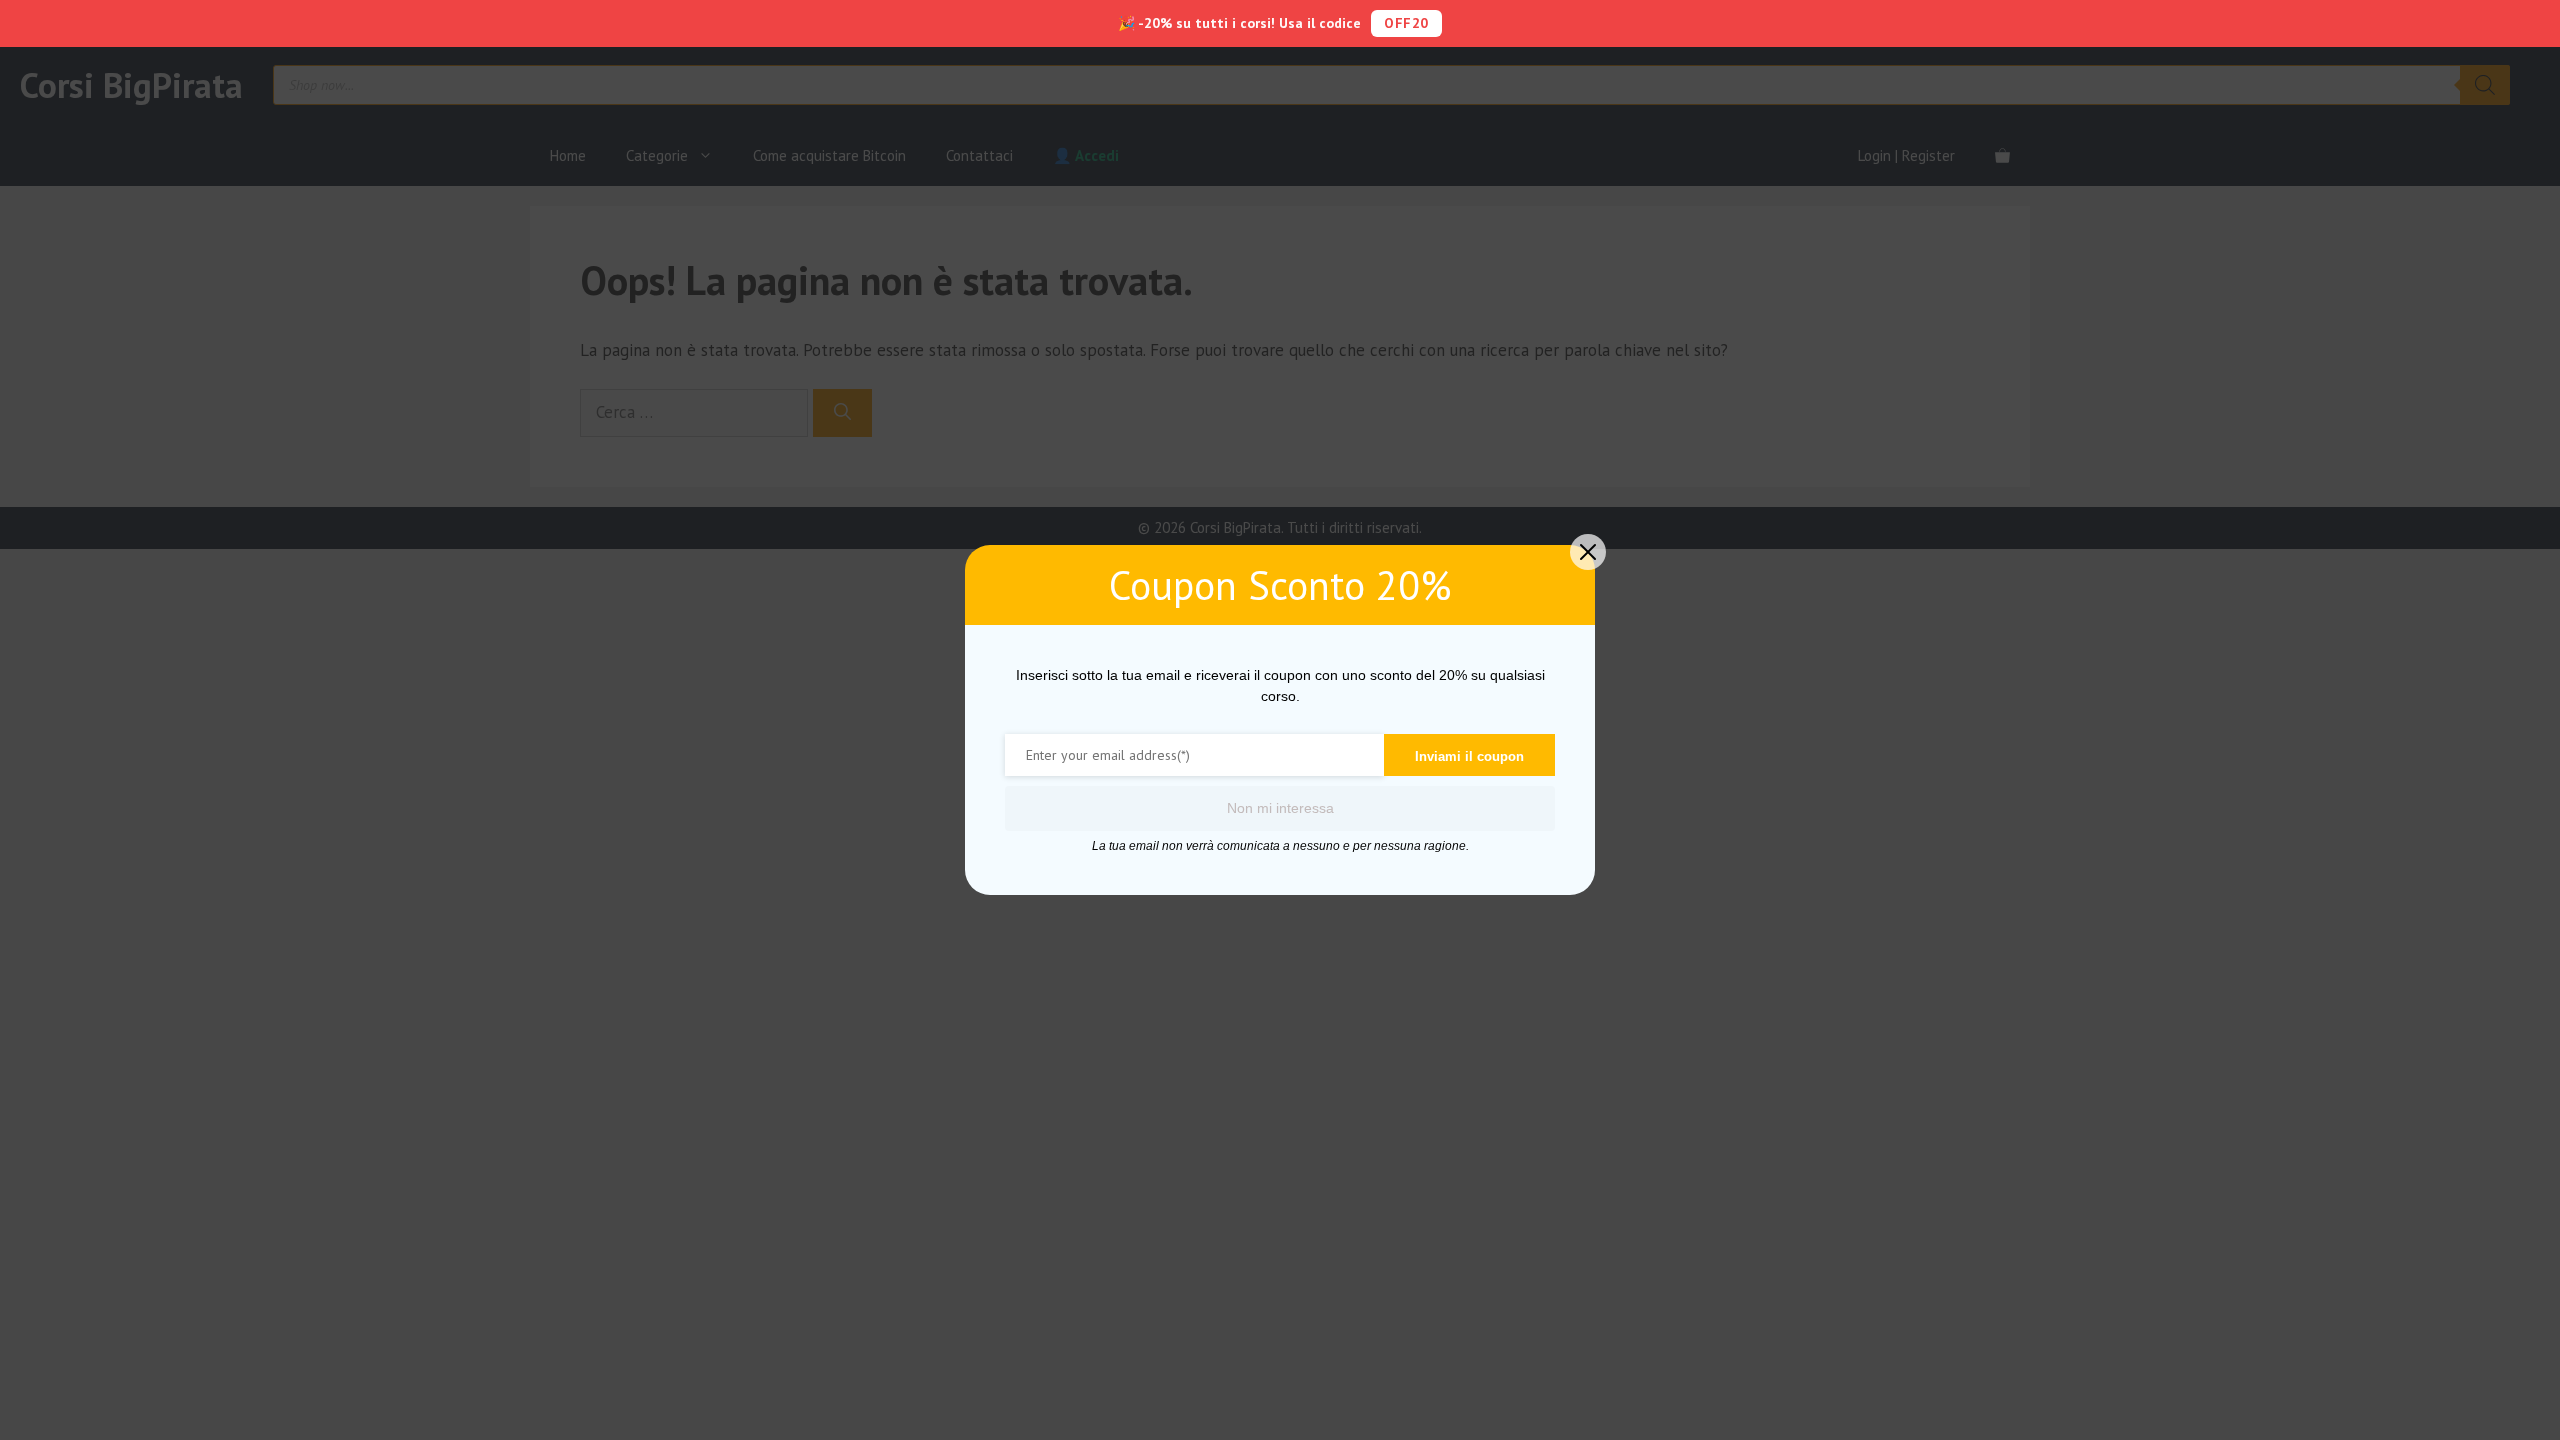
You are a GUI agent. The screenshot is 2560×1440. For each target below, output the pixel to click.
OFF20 (1406, 23)
